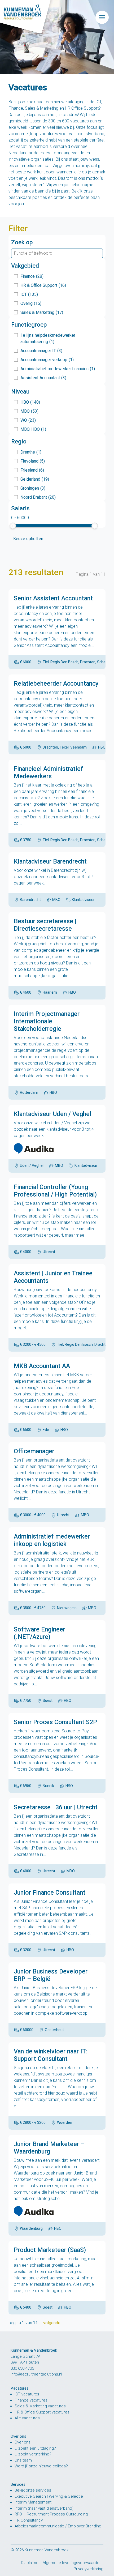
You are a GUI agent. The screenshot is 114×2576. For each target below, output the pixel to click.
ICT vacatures (27, 2394)
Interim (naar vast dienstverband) (44, 2508)
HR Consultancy (29, 2520)
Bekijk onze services (33, 2490)
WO (28, 420)
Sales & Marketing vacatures (40, 2406)
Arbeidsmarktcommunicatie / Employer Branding (58, 2526)
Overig (31, 303)
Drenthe (31, 452)
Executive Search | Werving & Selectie (49, 2496)
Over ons (23, 2442)
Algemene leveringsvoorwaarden (72, 2563)
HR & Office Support (43, 285)
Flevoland (33, 461)
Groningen (33, 488)
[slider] (13, 526)
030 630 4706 (22, 2368)
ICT (29, 294)
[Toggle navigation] (102, 17)
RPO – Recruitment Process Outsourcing (51, 2514)
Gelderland (35, 479)
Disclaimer (30, 2563)
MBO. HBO (33, 429)
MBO (29, 411)
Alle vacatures (27, 2418)
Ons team (23, 2460)
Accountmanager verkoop (47, 360)
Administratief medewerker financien (58, 369)
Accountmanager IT (41, 351)
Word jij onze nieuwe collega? (41, 2466)
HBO (30, 402)
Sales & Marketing (42, 312)
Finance (32, 276)
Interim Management (33, 2502)
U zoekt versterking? (33, 2454)
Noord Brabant (38, 497)
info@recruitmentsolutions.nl (36, 2374)
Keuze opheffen (28, 539)
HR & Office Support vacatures (42, 2412)
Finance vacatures (31, 2400)
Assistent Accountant (43, 378)
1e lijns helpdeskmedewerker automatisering (48, 338)
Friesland (32, 470)
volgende (52, 2323)
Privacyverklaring (89, 2569)
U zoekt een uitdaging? (35, 2448)
